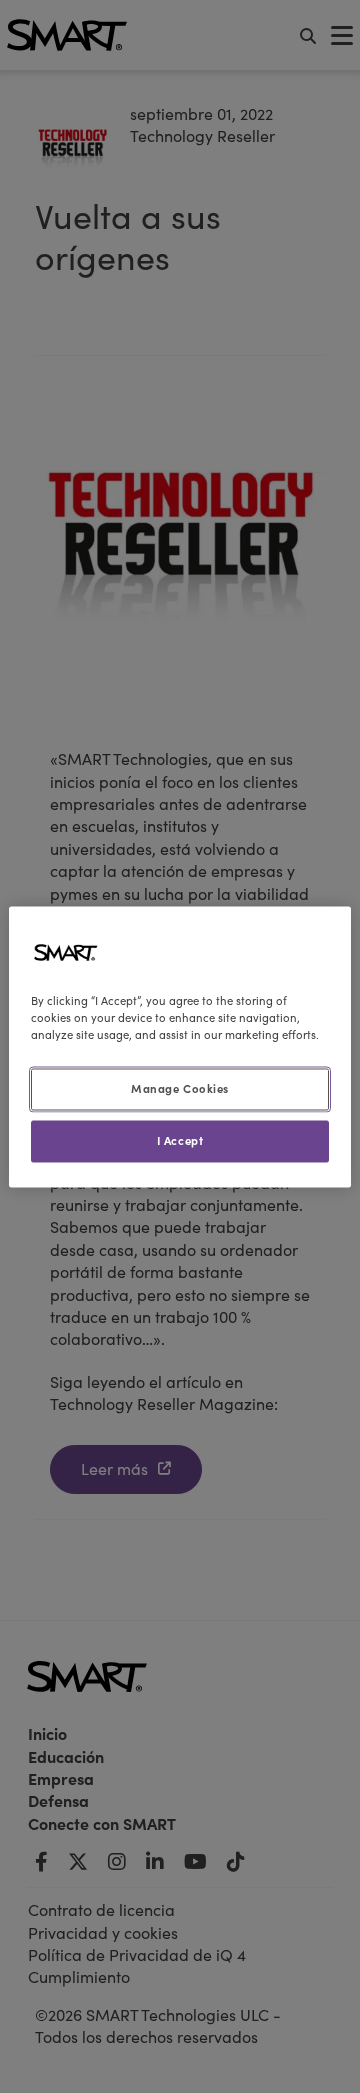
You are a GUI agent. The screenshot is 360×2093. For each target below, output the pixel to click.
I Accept (180, 1140)
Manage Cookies (180, 1088)
